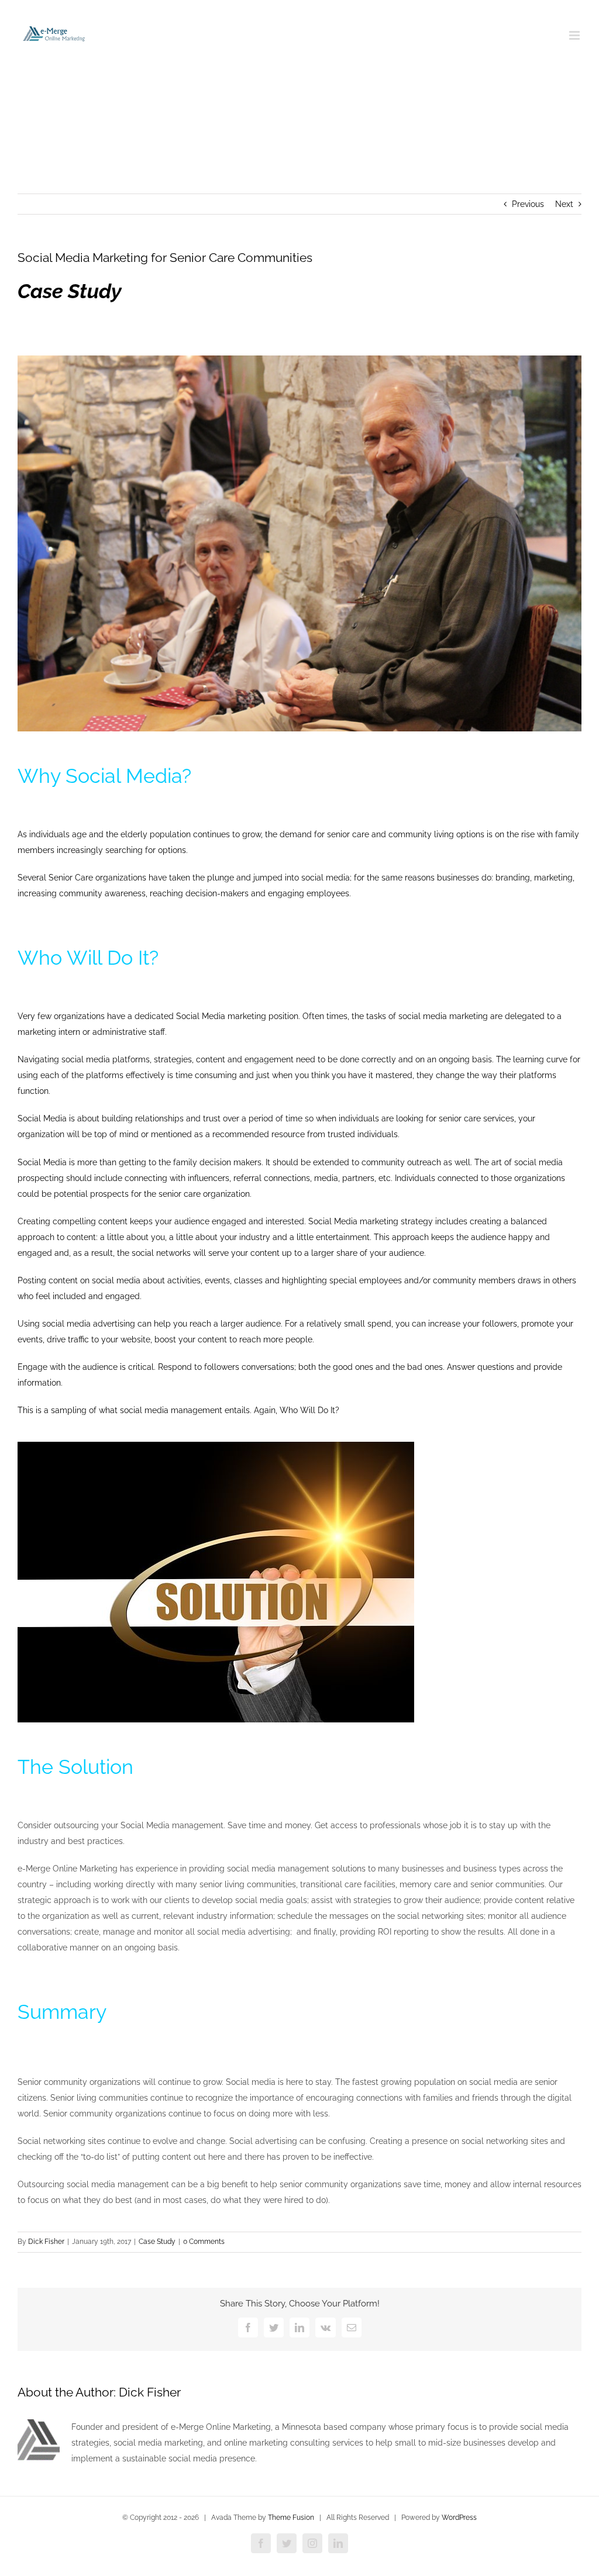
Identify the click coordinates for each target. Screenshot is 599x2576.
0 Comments (204, 2242)
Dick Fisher (46, 2242)
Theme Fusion (291, 2518)
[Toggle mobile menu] (575, 35)
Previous (528, 204)
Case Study (157, 2242)
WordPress (459, 2518)
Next (564, 204)
